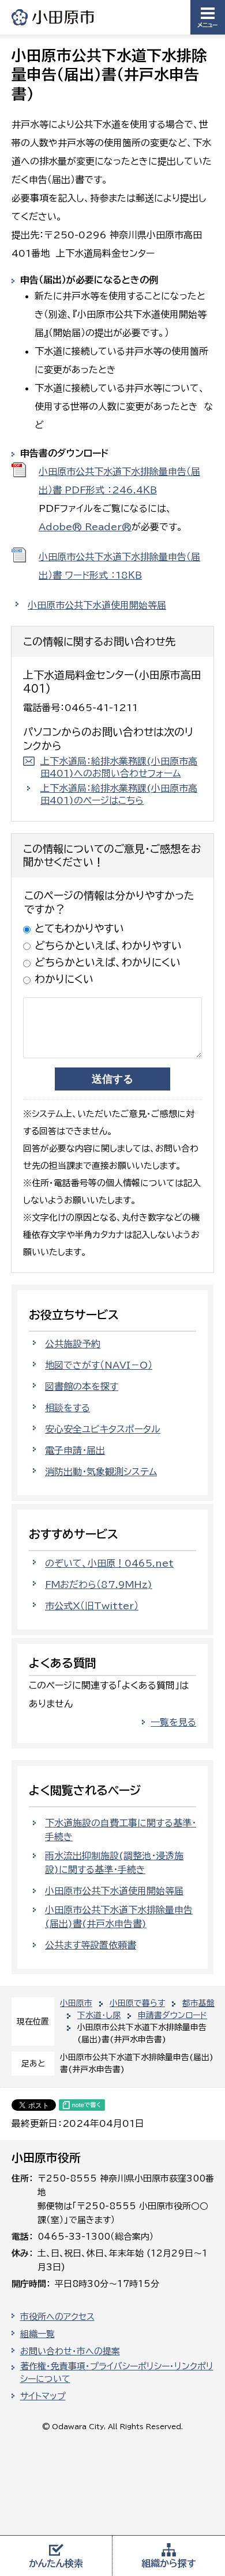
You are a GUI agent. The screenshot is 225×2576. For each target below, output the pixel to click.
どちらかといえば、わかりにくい (108, 962)
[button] (208, 17)
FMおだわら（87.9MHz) (99, 1585)
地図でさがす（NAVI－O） (99, 1365)
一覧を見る (173, 1722)
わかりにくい (64, 979)
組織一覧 (37, 2334)
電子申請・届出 (75, 1450)
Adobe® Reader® (85, 527)
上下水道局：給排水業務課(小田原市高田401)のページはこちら (119, 794)
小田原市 (54, 17)
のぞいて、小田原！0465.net (109, 1563)
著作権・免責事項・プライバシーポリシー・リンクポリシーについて (117, 2373)
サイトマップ (43, 2396)
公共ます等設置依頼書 (91, 1945)
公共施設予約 (73, 1344)
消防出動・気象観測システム (101, 1472)
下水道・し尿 (99, 2015)
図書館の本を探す (82, 1386)
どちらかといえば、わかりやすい (108, 945)
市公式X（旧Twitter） (92, 1606)
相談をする (67, 1408)
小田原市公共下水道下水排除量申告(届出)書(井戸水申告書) (119, 1917)
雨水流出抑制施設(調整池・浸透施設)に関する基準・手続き (114, 1863)
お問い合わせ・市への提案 (70, 2351)
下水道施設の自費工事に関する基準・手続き (121, 1830)
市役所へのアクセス (57, 2317)
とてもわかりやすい (79, 928)
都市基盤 (198, 2003)
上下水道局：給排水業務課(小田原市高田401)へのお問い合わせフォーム (119, 767)
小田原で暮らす (137, 2003)
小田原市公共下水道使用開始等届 (97, 605)
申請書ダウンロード (172, 2015)
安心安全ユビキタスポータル (103, 1429)
